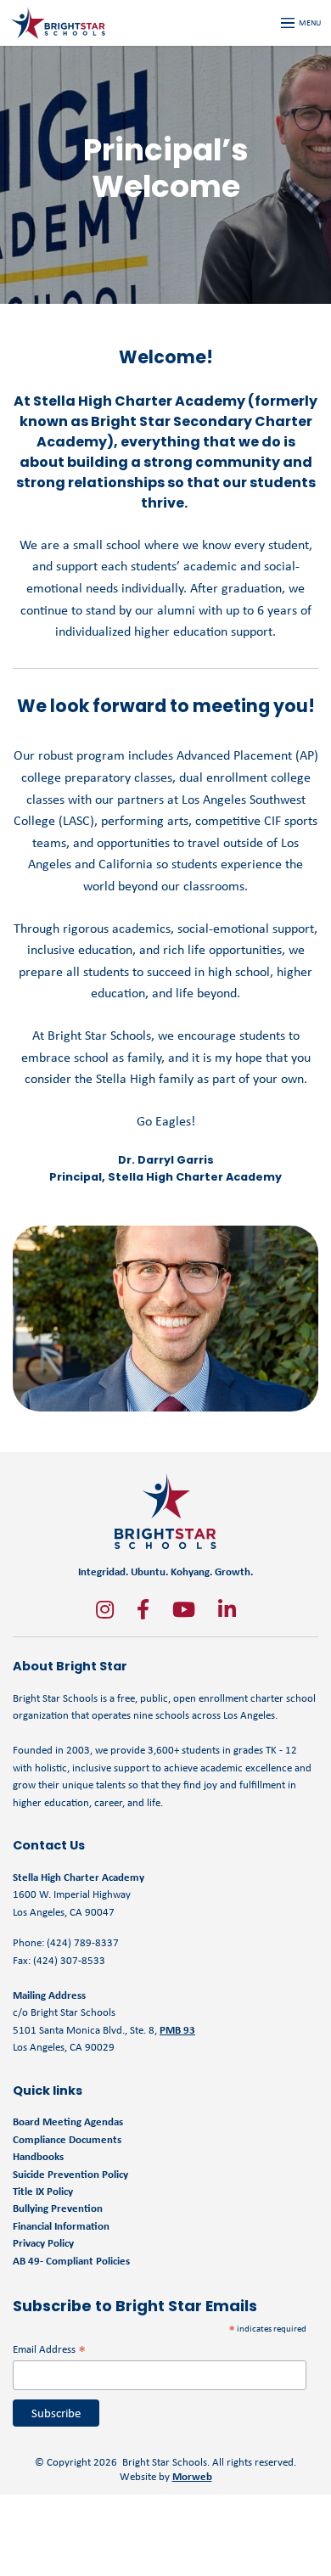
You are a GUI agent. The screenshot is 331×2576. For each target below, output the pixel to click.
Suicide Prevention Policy (70, 2174)
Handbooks (38, 2156)
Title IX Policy (44, 2191)
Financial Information (61, 2226)
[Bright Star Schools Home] (165, 1511)
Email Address (49, 2349)
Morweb (192, 2476)
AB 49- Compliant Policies (71, 2261)
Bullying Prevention (58, 2208)
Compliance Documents (67, 2139)
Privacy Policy (43, 2243)
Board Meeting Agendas (68, 2121)
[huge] (105, 1609)
